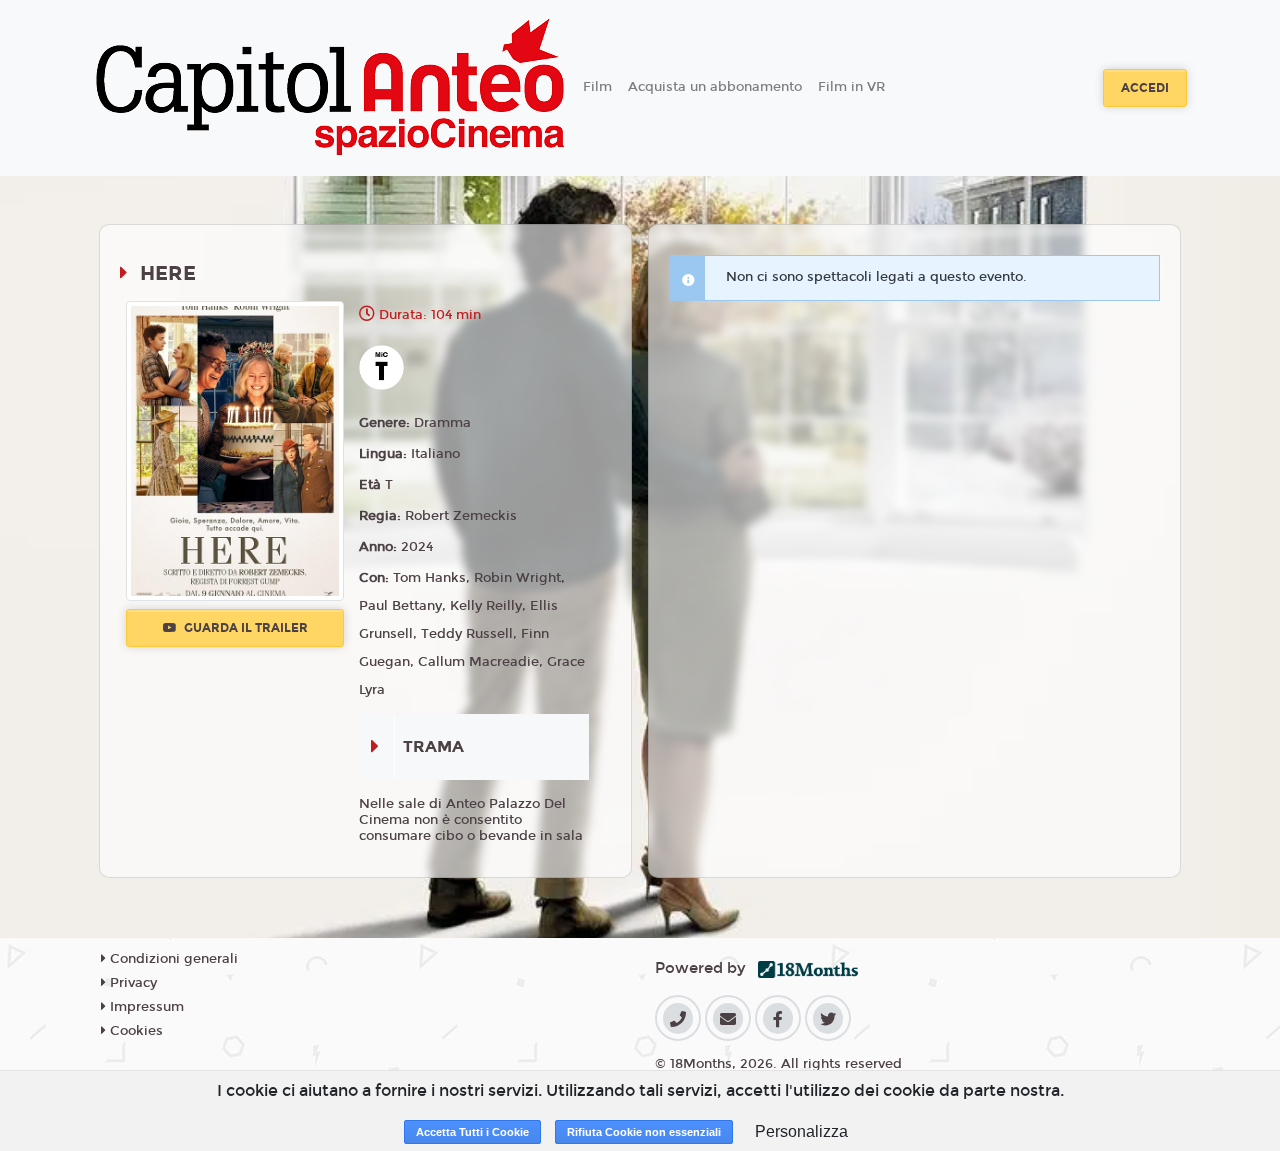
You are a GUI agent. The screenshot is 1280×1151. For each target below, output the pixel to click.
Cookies (134, 1031)
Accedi (1145, 88)
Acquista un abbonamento (715, 87)
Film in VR (851, 87)
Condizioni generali (172, 959)
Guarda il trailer (244, 628)
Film (597, 87)
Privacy (131, 983)
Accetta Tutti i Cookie (472, 1132)
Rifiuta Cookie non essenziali (644, 1132)
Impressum (145, 1007)
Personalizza (801, 1131)
